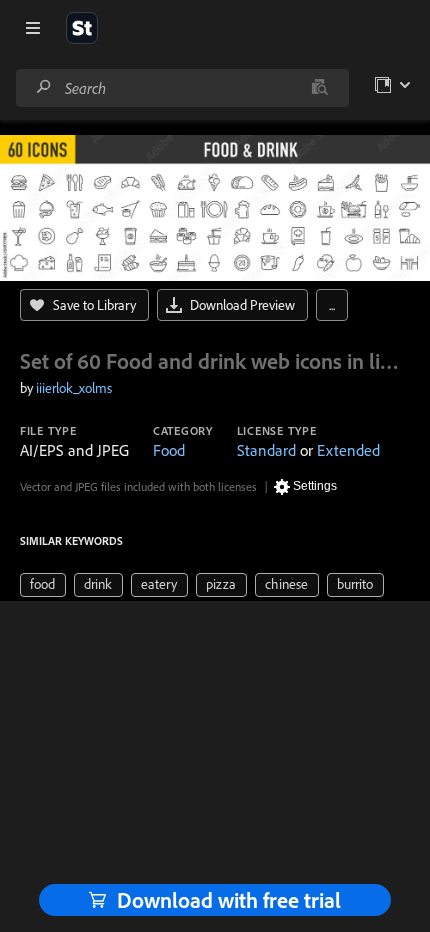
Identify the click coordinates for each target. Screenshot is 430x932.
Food (169, 450)
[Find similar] (319, 88)
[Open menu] (33, 28)
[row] (43, 585)
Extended (348, 450)
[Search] (44, 87)
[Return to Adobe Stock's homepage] (82, 28)
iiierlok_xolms (74, 388)
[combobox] (182, 88)
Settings (315, 486)
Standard (266, 450)
